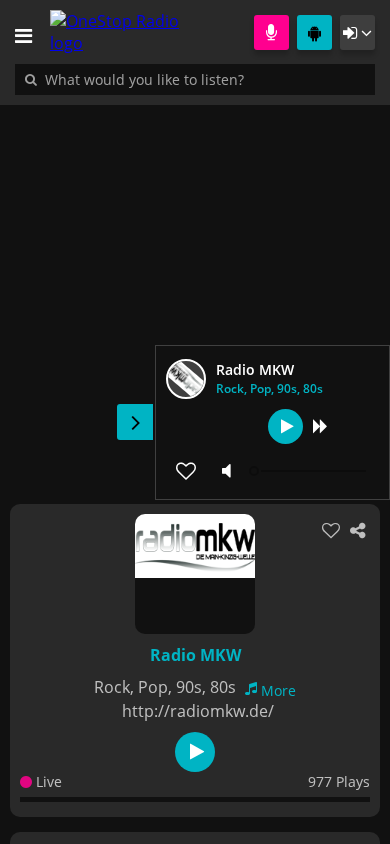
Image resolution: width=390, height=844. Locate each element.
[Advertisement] (195, 294)
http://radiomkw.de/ (198, 711)
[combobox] (205, 79)
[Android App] (314, 32)
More (278, 690)
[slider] (310, 471)
